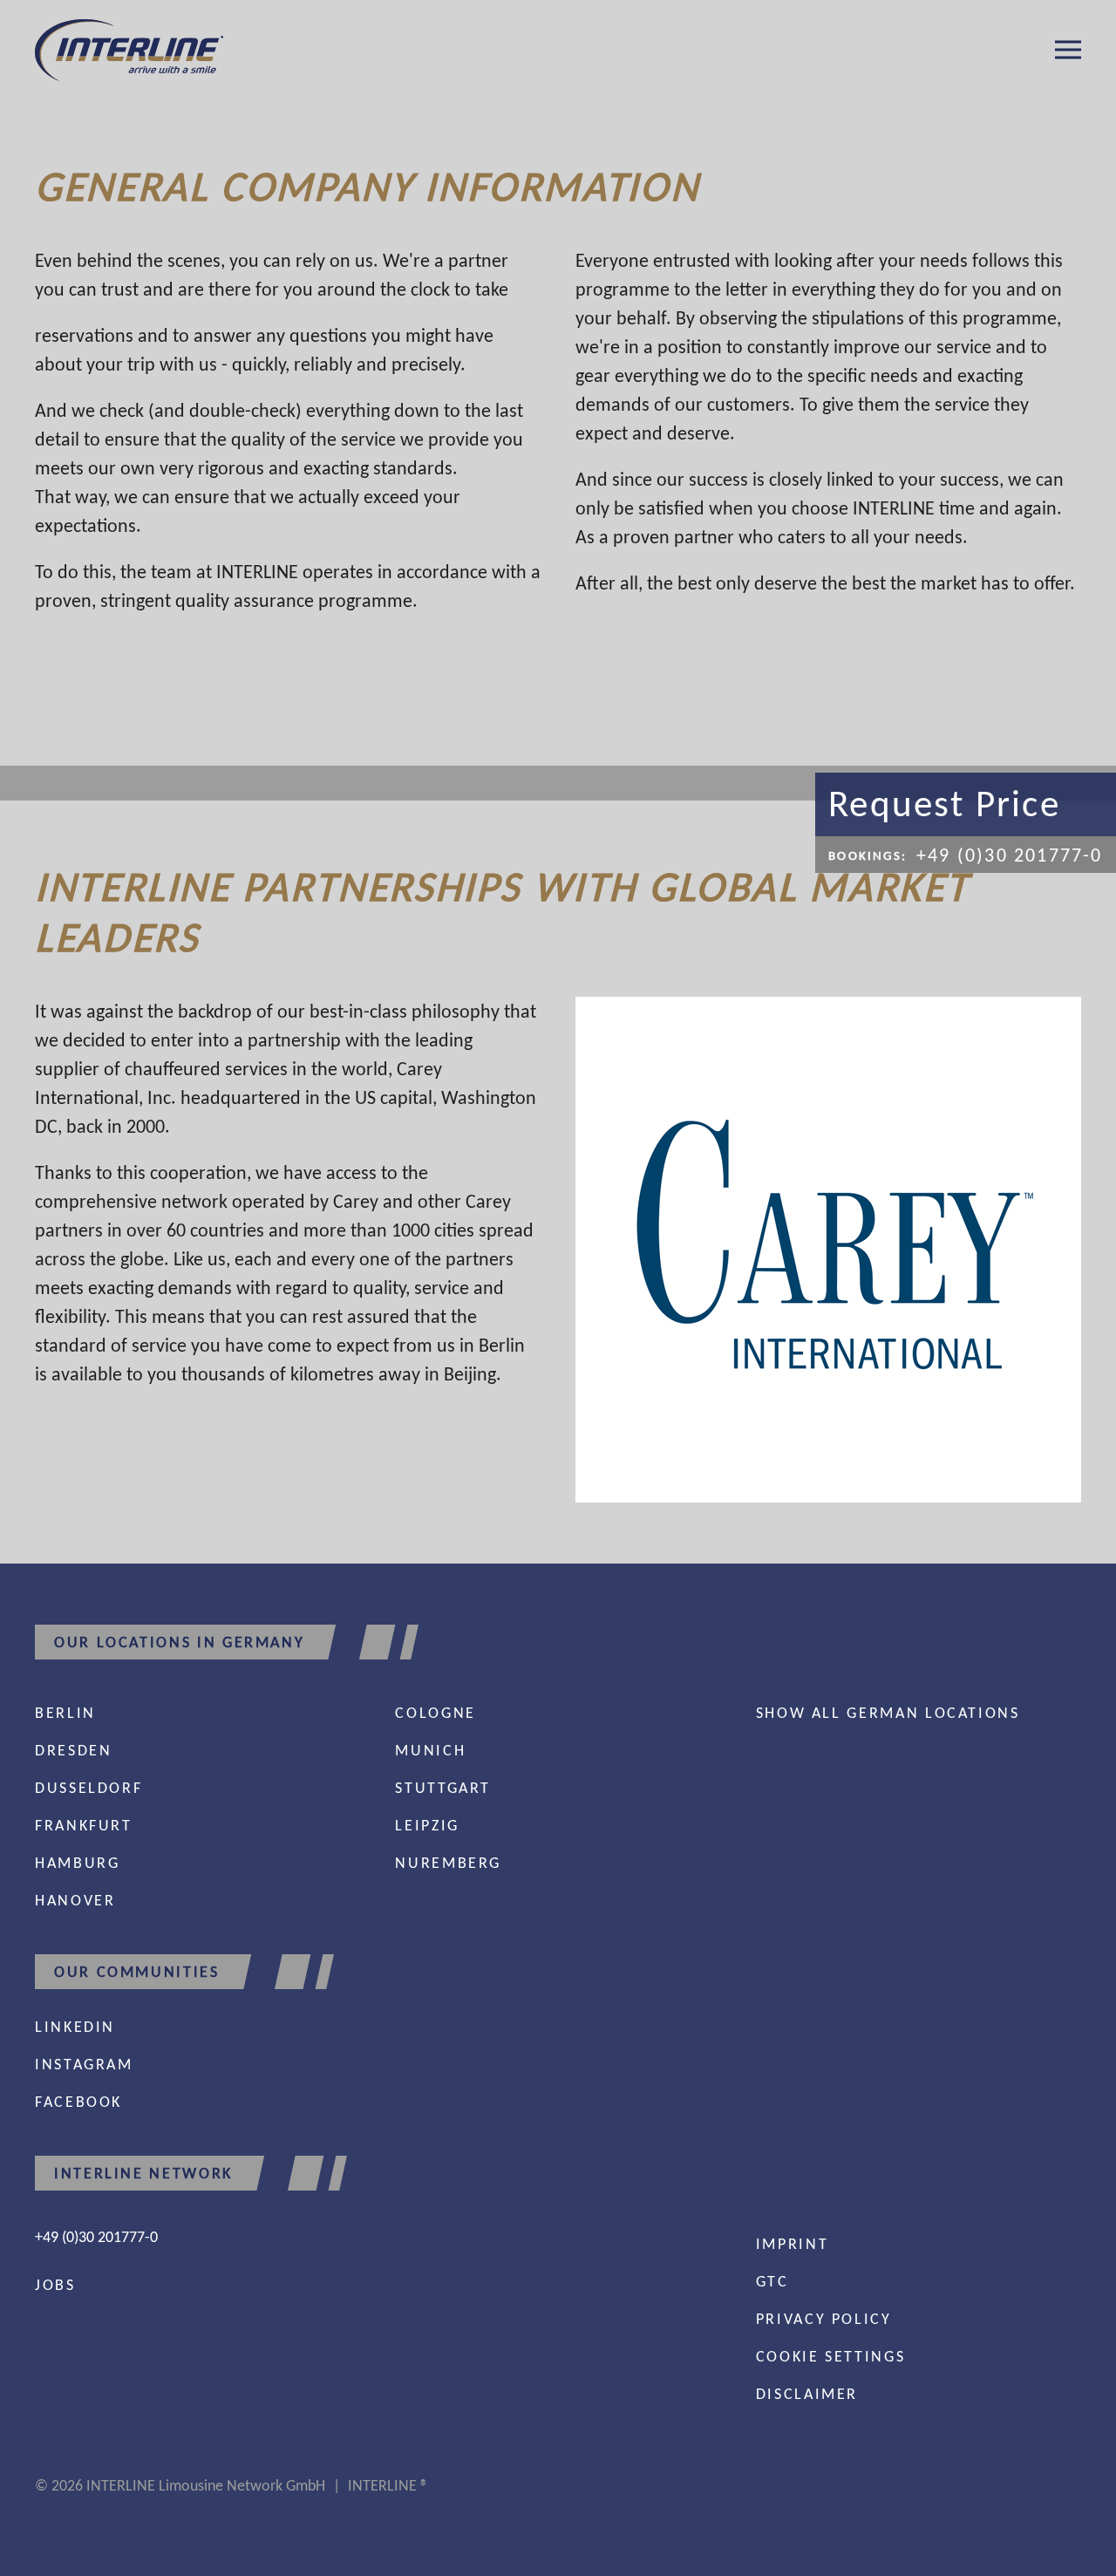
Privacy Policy (824, 2319)
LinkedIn (75, 2027)
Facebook (78, 2102)
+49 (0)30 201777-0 (96, 2237)
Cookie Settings (831, 2356)
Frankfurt (84, 1825)
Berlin (65, 1713)
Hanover (75, 1900)
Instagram (84, 2064)
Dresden (73, 1750)
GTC (772, 2281)
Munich (430, 1750)
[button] (1068, 50)
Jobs (55, 2285)
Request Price (944, 804)
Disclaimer (807, 2394)
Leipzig (427, 1825)
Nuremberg (448, 1863)
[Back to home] (129, 50)
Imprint (792, 2244)
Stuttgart (443, 1788)
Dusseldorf (88, 1788)
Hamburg (77, 1863)
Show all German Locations (888, 1713)
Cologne (435, 1713)
